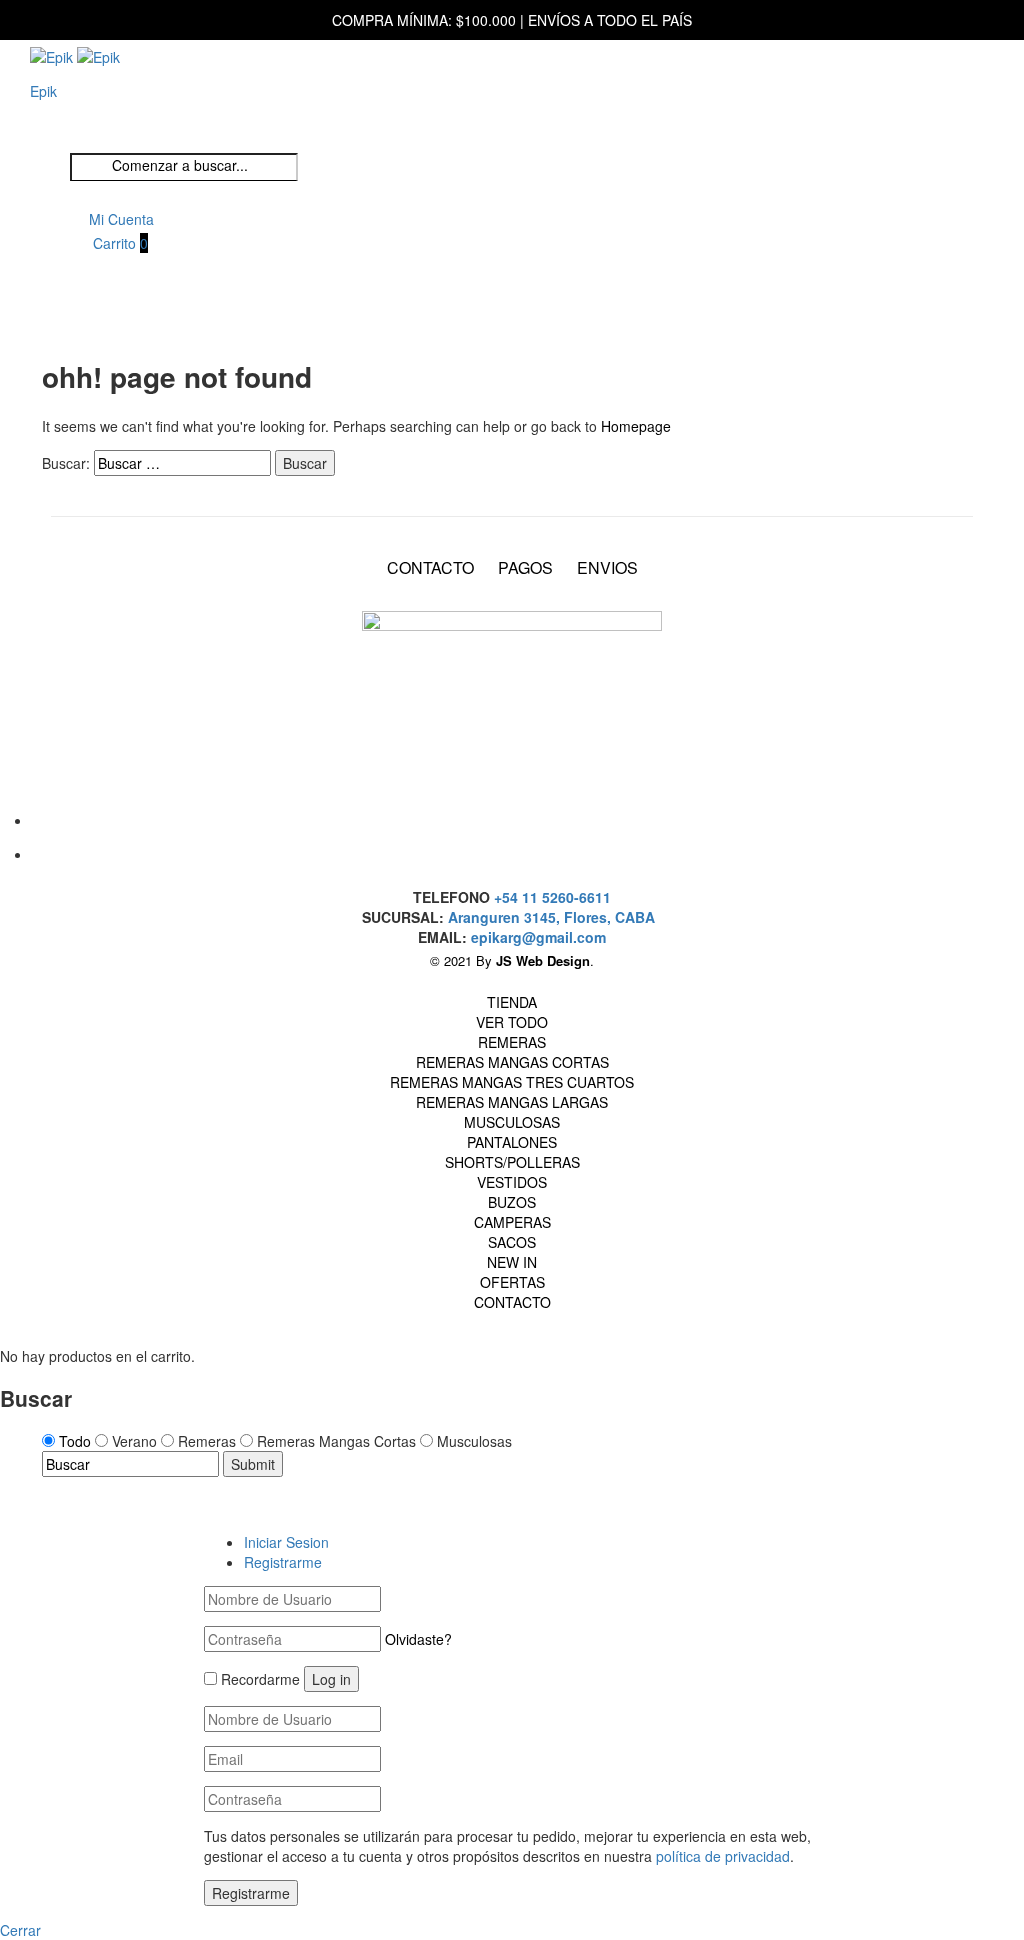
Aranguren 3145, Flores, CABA (555, 917)
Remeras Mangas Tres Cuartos (512, 1082)
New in (512, 1262)
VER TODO (512, 1022)
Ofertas (512, 1282)
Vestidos (512, 1182)
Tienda (512, 1002)
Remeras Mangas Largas (512, 1102)
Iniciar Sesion (286, 1542)
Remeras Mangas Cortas (512, 1062)
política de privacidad (723, 1856)
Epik (43, 91)
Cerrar (20, 1930)
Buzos (512, 1202)
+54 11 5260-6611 (552, 897)
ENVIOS (607, 568)
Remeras (512, 1042)
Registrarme (283, 1562)
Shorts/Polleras (512, 1162)
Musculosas (512, 1122)
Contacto (512, 1302)
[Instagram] (507, 850)
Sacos (512, 1242)
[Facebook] (507, 816)
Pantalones (512, 1142)
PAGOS (525, 568)
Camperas (512, 1222)
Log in (331, 1679)
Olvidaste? (418, 1639)
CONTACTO (430, 568)
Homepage (636, 426)
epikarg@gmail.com (538, 937)
